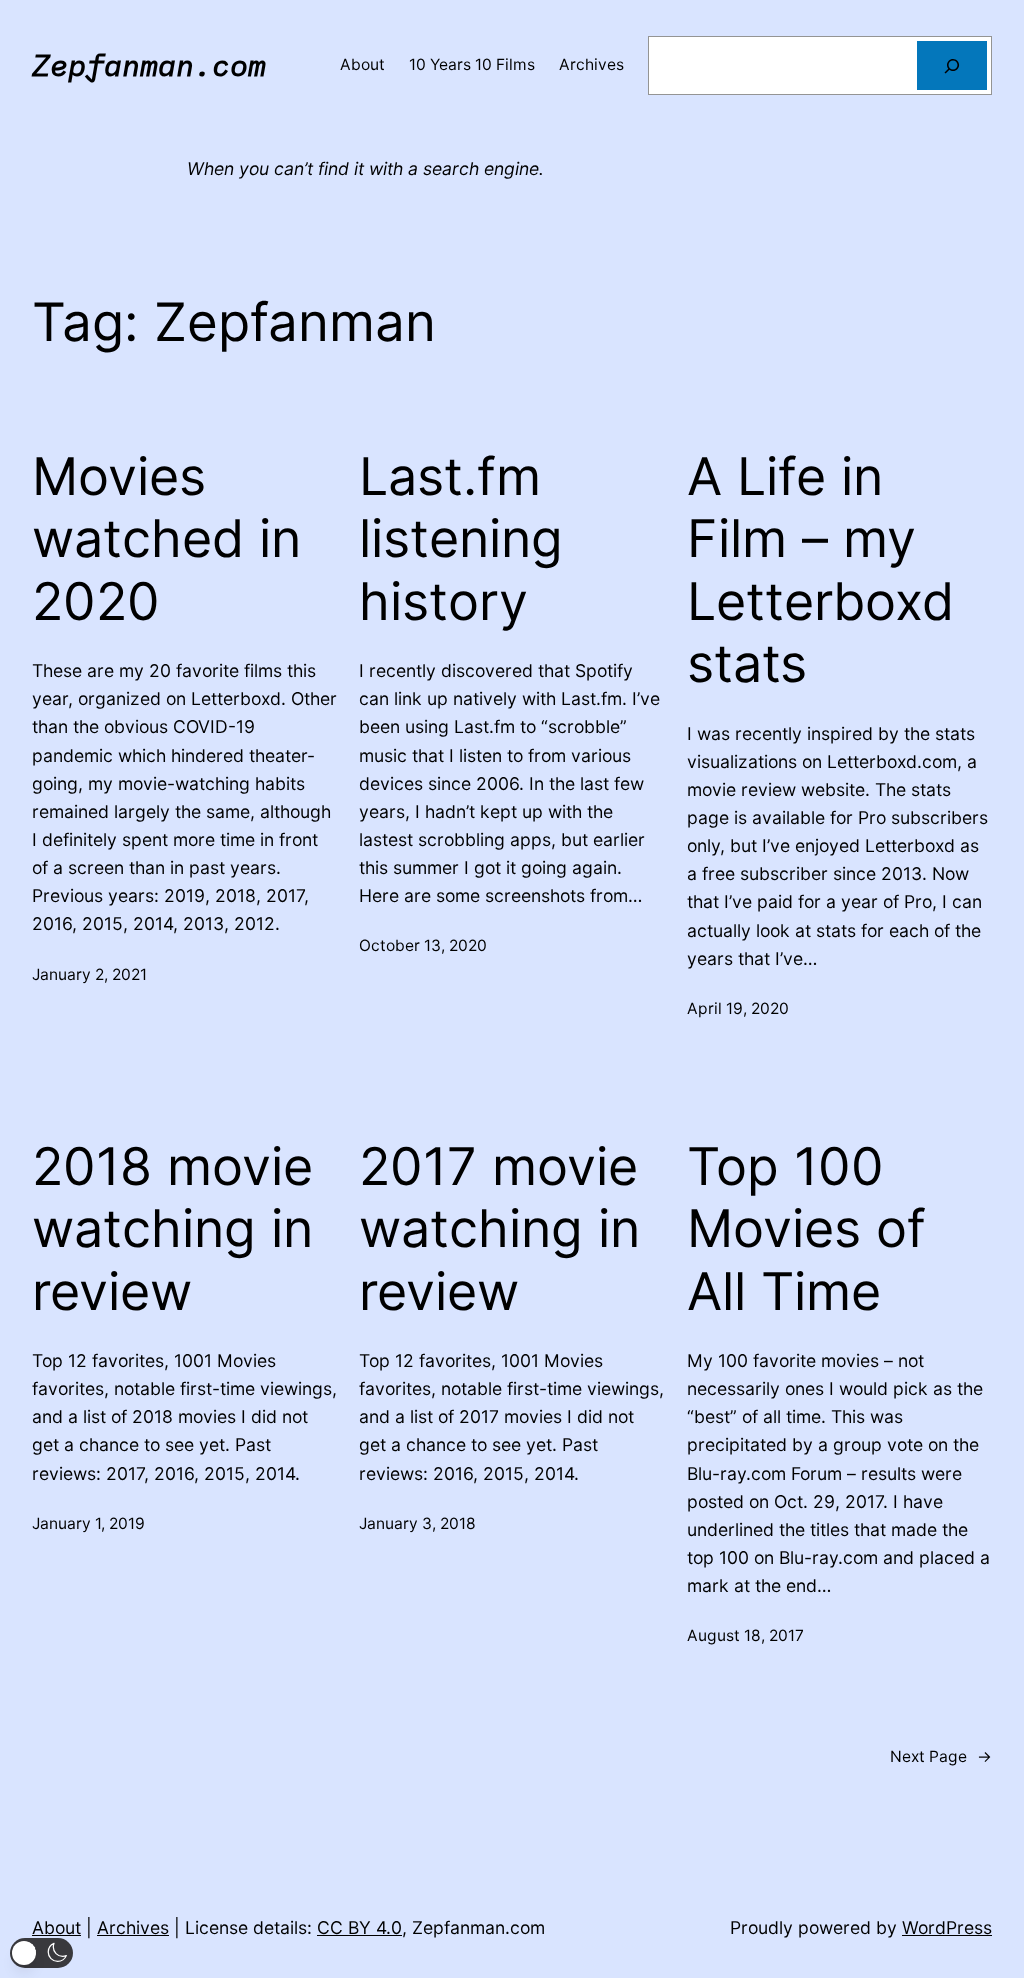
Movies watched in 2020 (166, 539)
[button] (41, 1953)
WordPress (947, 1927)
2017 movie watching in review (499, 1229)
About (56, 1927)
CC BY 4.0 (359, 1927)
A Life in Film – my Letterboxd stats (820, 570)
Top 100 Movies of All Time (806, 1229)
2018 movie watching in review (172, 1229)
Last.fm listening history (461, 539)
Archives (133, 1927)
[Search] (952, 65)
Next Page (941, 1756)
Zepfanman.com (149, 65)
